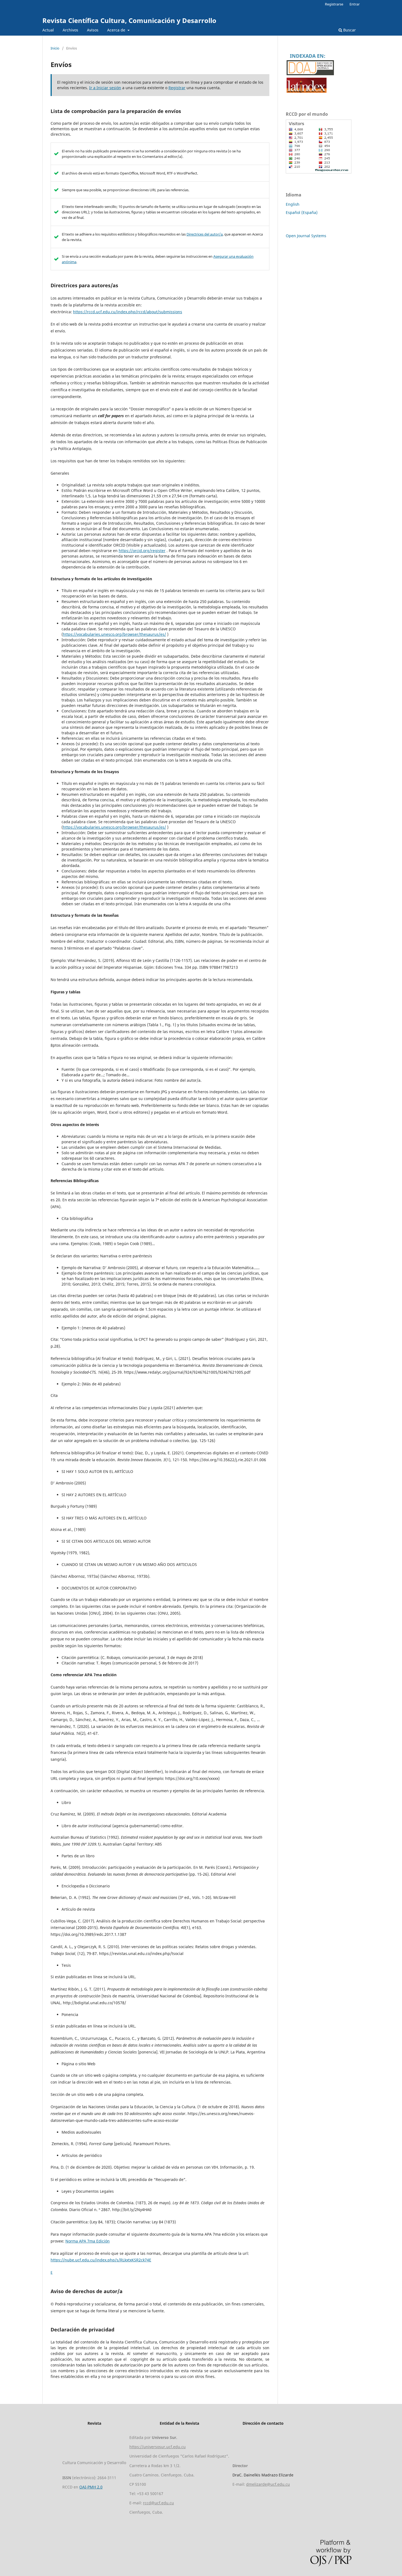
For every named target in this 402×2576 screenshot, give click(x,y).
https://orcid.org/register (142, 551)
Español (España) (302, 212)
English (293, 204)
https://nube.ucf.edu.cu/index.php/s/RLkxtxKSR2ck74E (101, 2260)
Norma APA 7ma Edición (88, 2241)
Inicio (55, 48)
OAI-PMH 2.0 (91, 2487)
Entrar (355, 4)
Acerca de (117, 30)
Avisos (93, 30)
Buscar (349, 30)
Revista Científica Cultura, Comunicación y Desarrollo (129, 20)
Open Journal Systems (306, 236)
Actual (48, 30)
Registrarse (334, 4)
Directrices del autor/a (205, 234)
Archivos (70, 30)
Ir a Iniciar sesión (105, 88)
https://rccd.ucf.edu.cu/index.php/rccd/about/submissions (128, 312)
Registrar (177, 88)
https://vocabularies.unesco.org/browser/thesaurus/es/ (114, 634)
